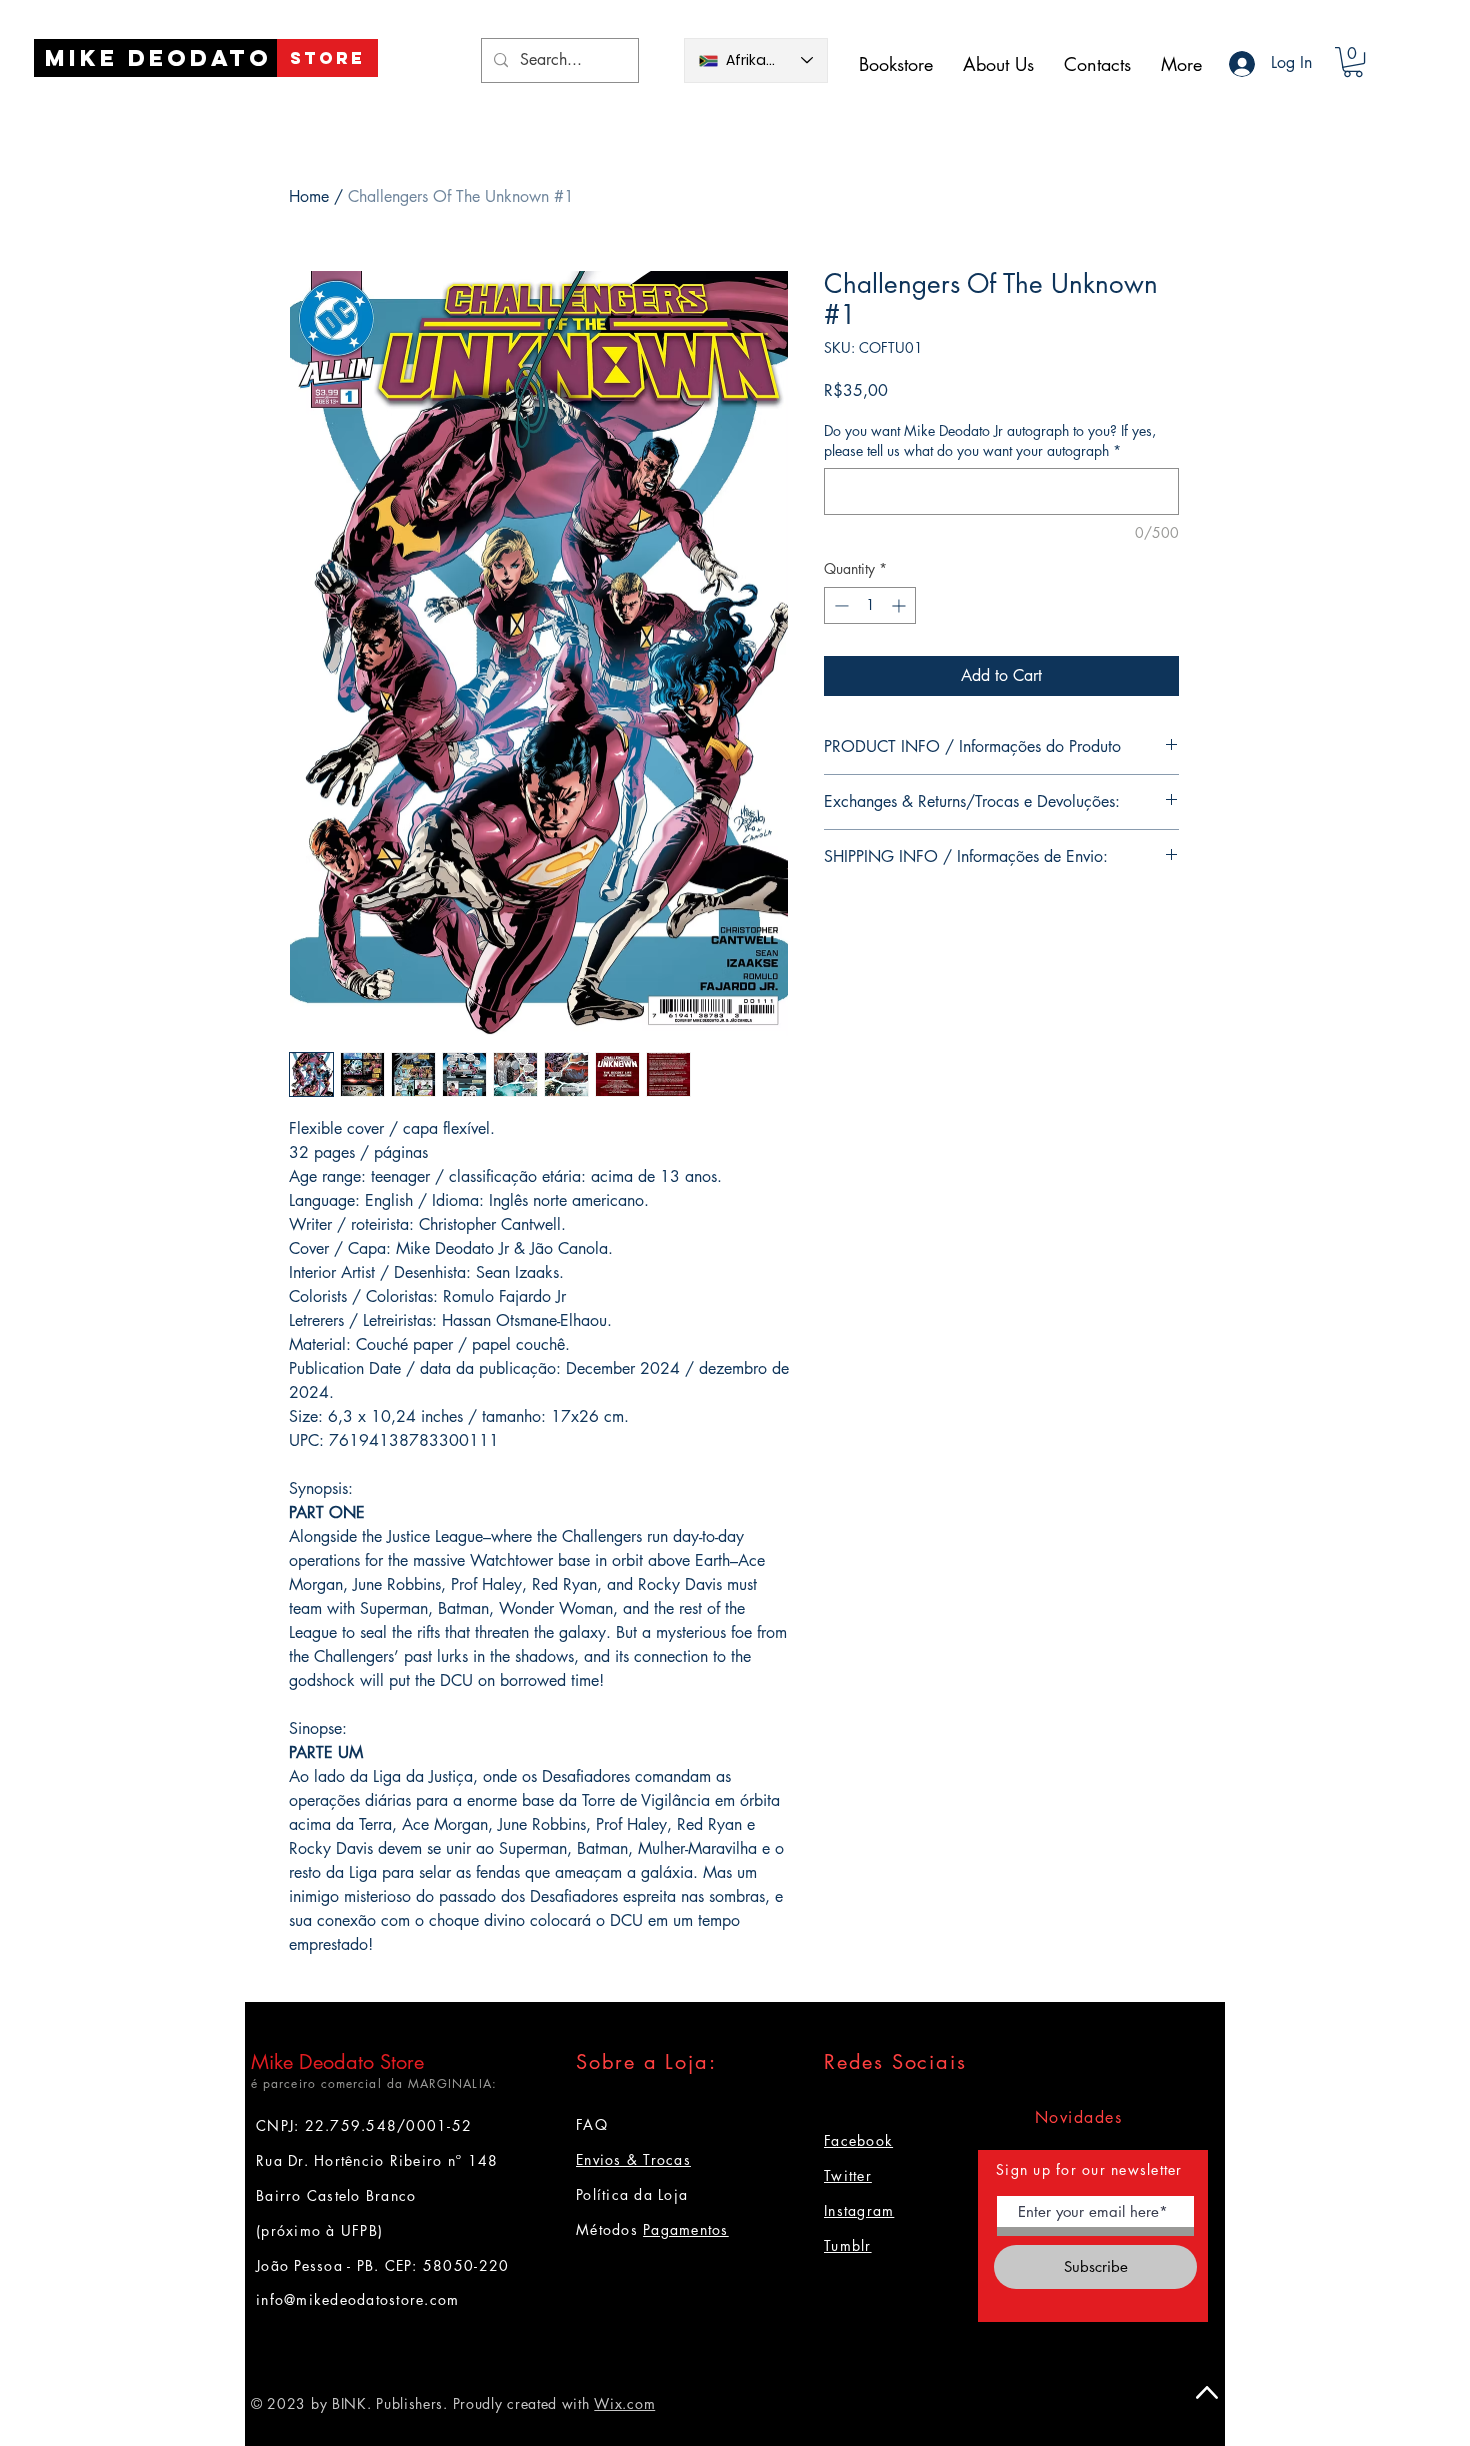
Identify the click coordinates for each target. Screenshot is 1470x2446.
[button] (1353, 62)
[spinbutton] (870, 605)
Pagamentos (686, 2229)
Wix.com (624, 2403)
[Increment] (900, 605)
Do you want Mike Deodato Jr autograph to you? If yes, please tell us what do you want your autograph (990, 440)
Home (309, 196)
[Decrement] (839, 605)
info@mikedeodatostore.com (358, 2299)
